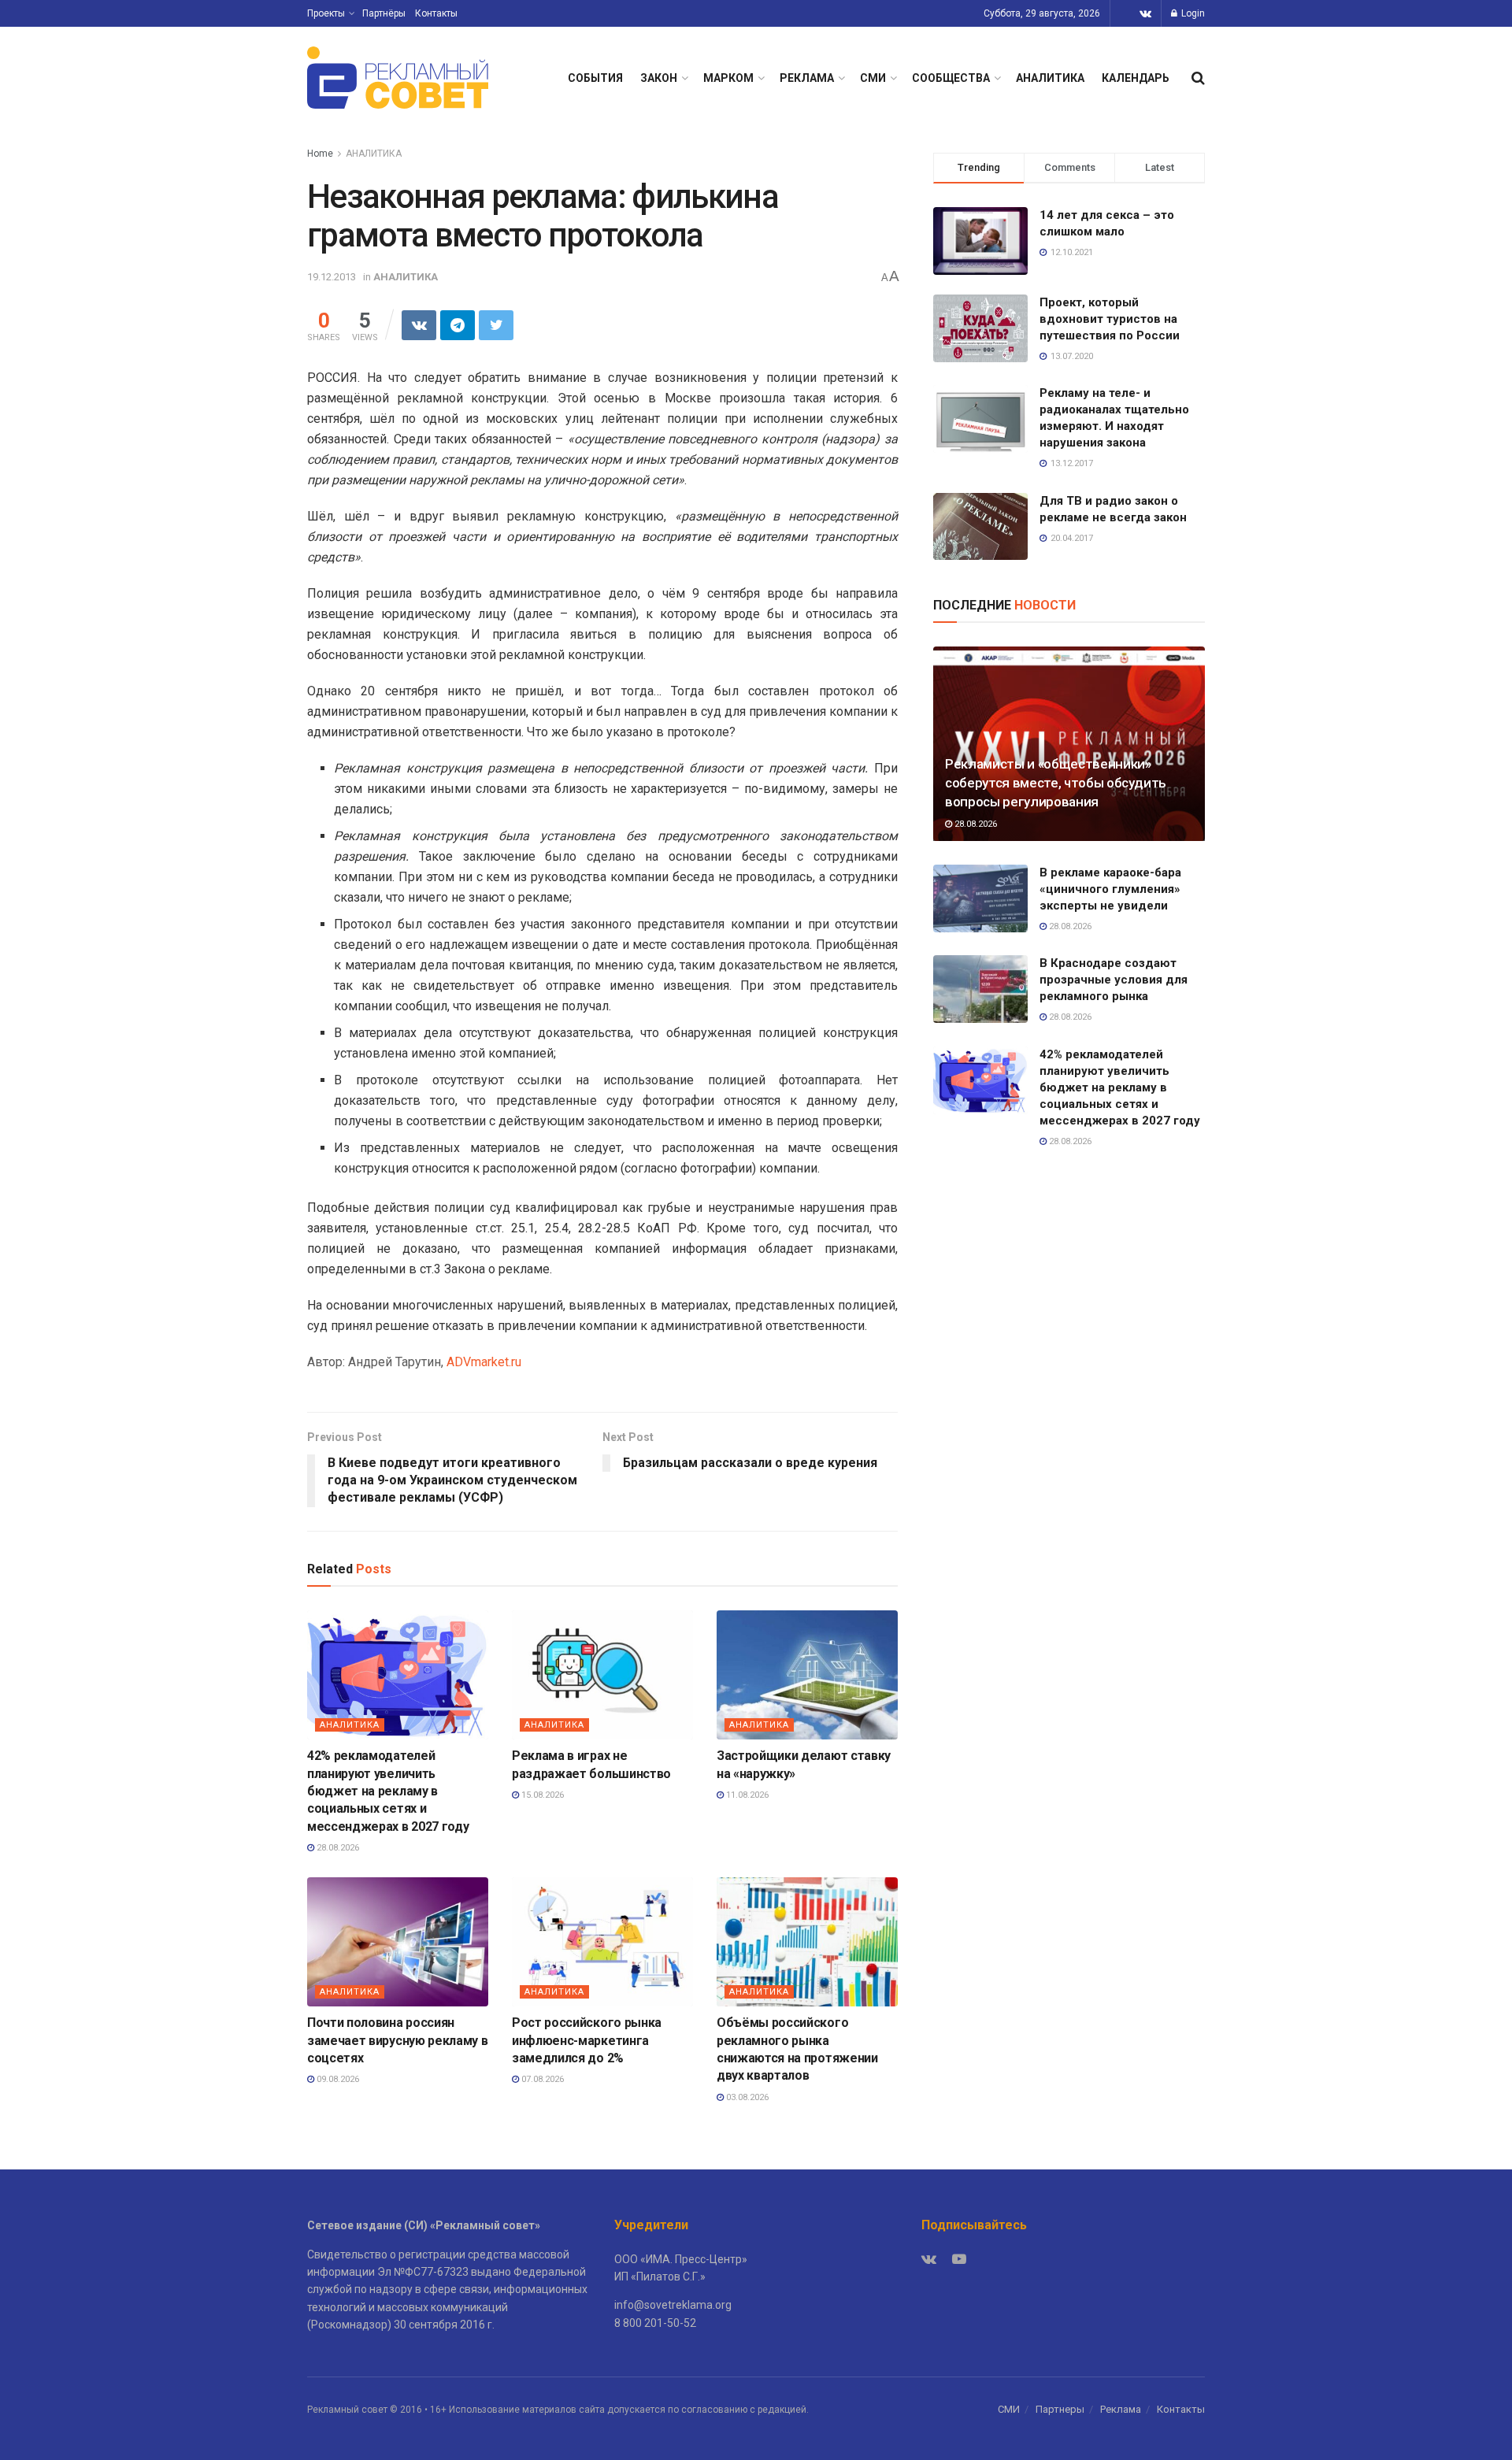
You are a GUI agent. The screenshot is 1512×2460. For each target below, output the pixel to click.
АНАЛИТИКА (1050, 78)
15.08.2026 (541, 1795)
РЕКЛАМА (807, 78)
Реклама (1121, 2409)
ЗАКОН (659, 78)
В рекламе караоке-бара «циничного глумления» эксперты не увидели (1110, 889)
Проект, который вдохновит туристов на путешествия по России (1110, 319)
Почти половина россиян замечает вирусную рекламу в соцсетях (397, 2040)
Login (1192, 13)
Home (320, 154)
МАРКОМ (728, 78)
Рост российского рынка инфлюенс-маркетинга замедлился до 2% (587, 2040)
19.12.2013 (332, 277)
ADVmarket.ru (484, 1362)
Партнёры (384, 13)
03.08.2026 (746, 2097)
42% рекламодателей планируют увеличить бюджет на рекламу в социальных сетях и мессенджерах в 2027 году (388, 1791)
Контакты (436, 13)
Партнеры (1060, 2409)
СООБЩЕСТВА (951, 78)
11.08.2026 (746, 1795)
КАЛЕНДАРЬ (1136, 78)
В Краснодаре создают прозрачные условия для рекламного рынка (1114, 980)
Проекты (326, 13)
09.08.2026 (337, 2079)
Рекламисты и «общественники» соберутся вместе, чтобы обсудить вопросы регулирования (1056, 783)
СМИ (873, 78)
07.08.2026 (541, 2079)
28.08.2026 (337, 1848)
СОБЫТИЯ (595, 78)
